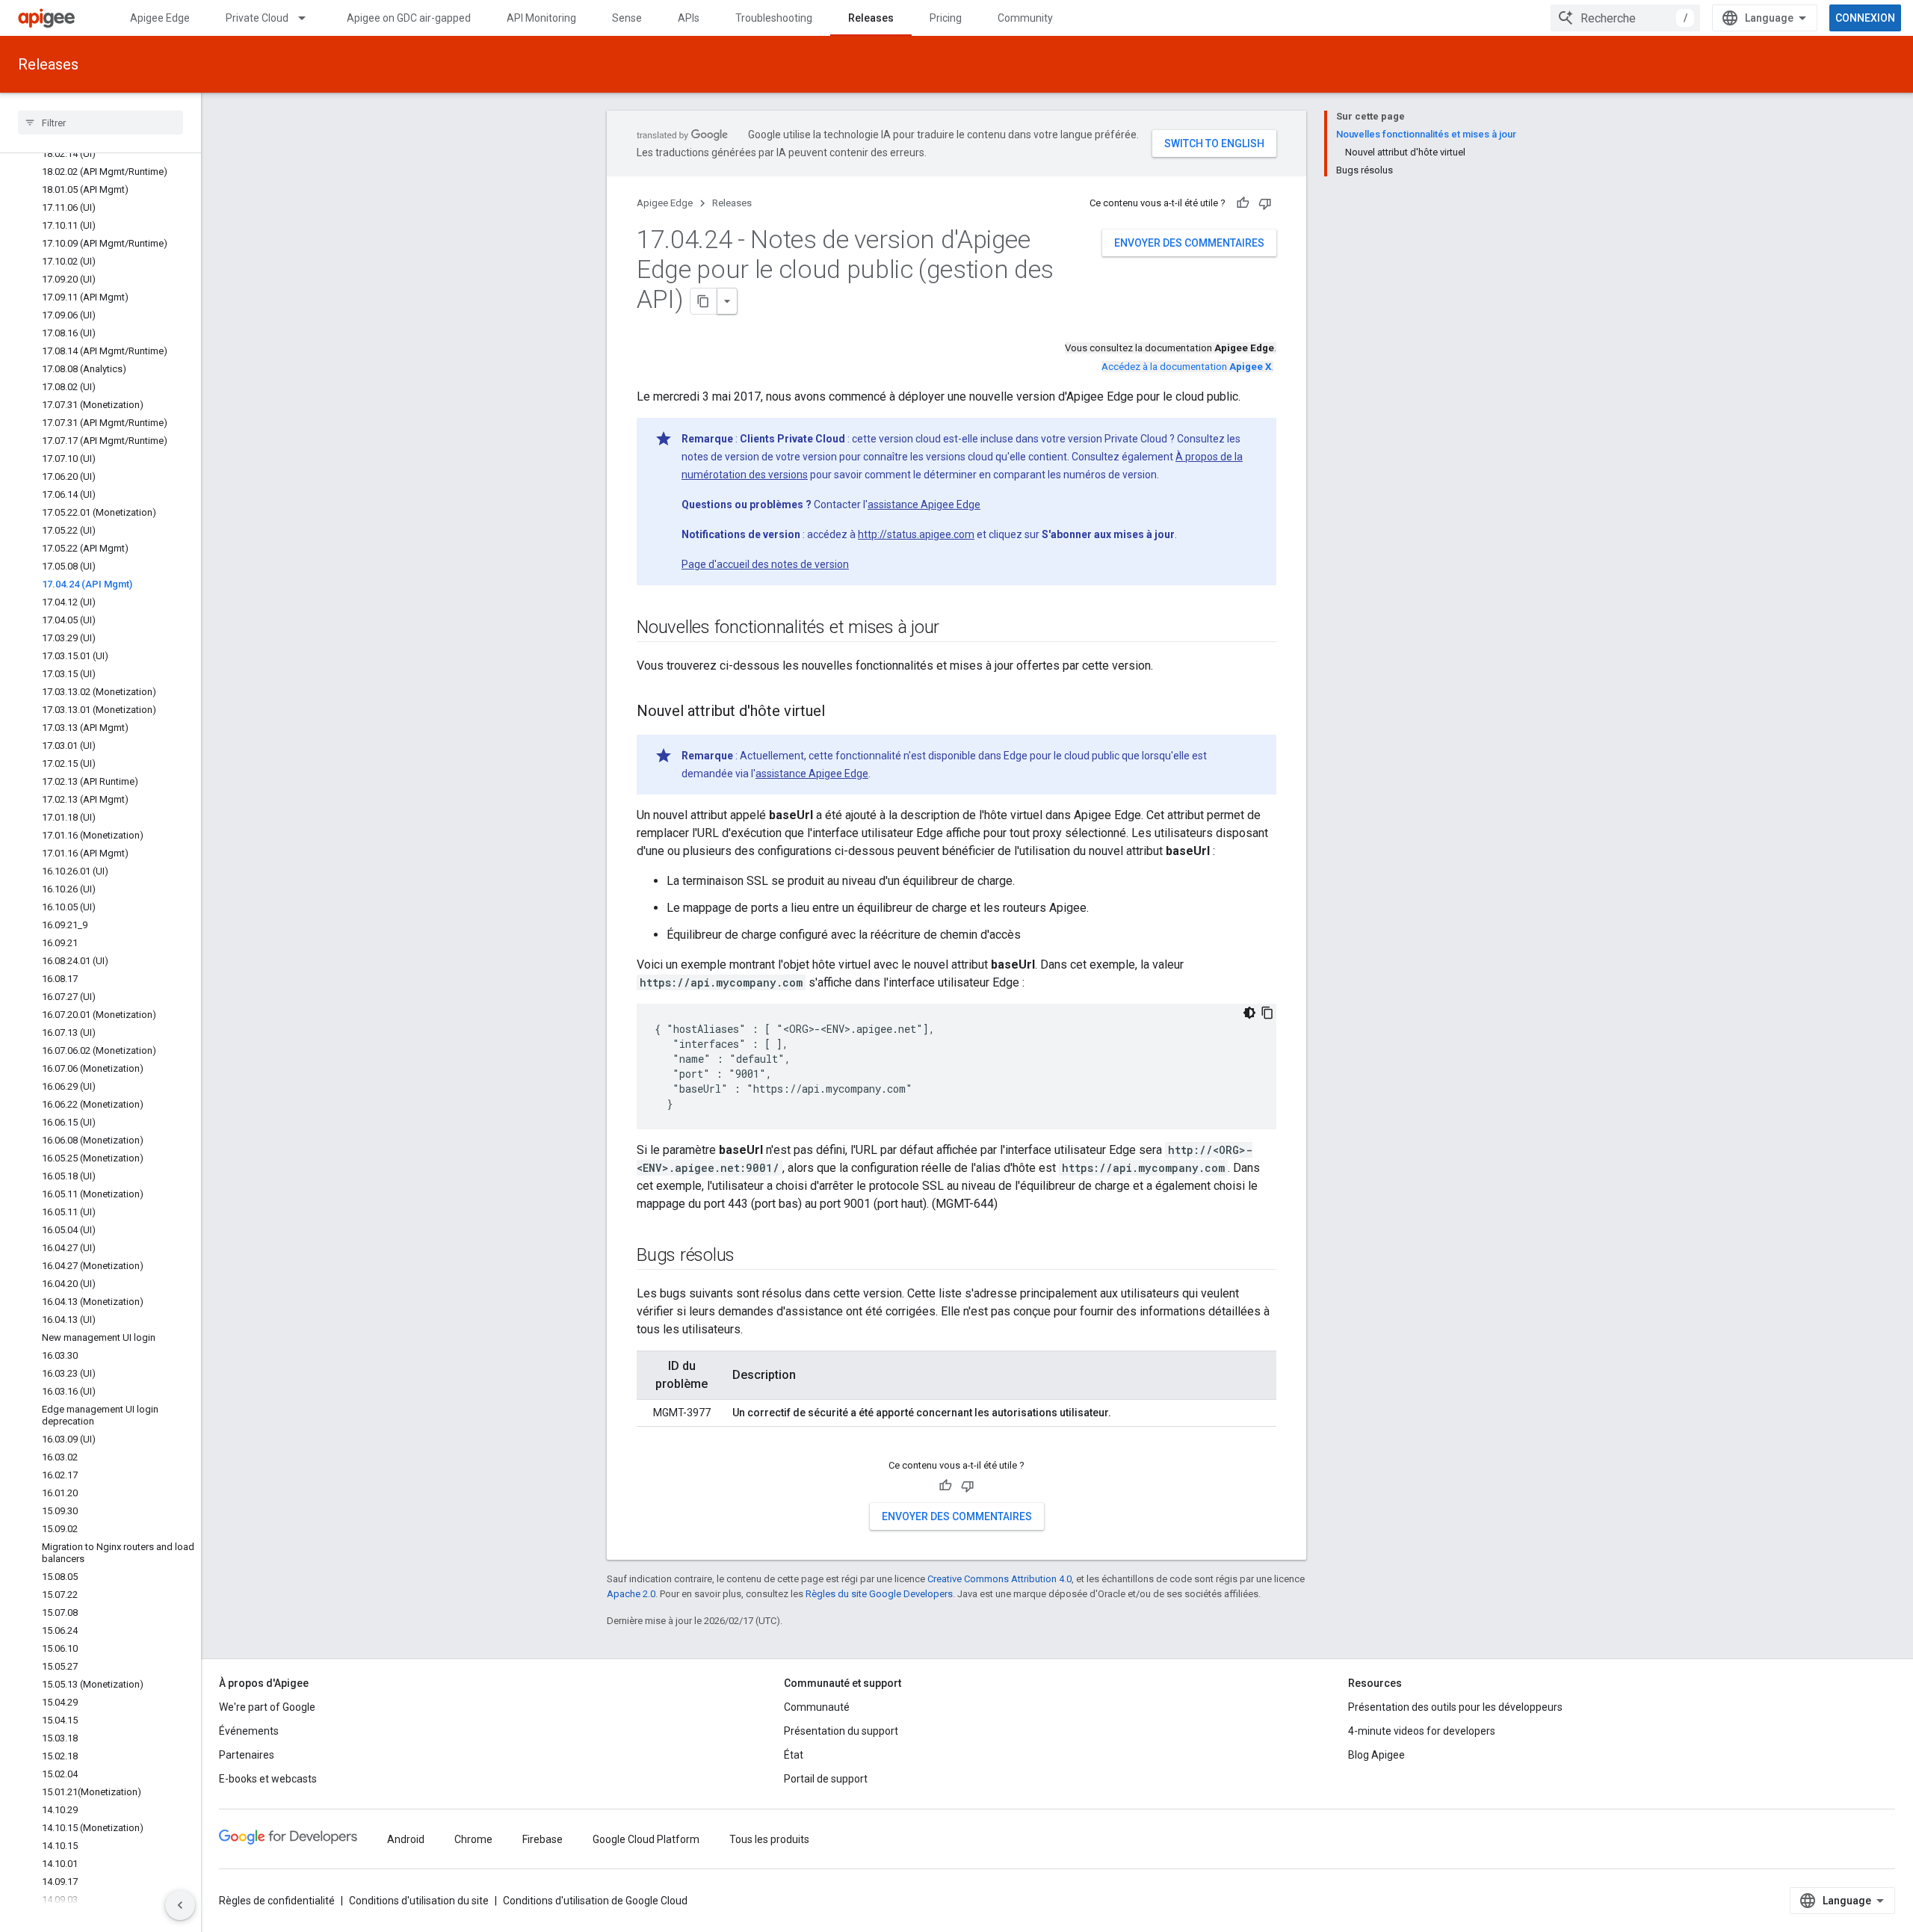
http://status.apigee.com (916, 534)
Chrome (473, 1839)
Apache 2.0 (631, 1594)
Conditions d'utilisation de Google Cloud (595, 1901)
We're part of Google (267, 1707)
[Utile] (1243, 203)
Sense (627, 18)
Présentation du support (841, 1731)
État (794, 1755)
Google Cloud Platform (646, 1839)
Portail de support (826, 1779)
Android (406, 1839)
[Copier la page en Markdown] (704, 301)
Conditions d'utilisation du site (419, 1901)
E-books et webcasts (268, 1779)
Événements (249, 1731)
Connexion (1865, 18)
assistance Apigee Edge (924, 504)
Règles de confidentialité (277, 1901)
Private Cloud (257, 18)
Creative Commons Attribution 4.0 (999, 1579)
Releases (871, 18)
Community (1025, 18)
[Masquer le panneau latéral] (180, 1905)
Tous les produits (769, 1839)
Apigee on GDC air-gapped (409, 18)
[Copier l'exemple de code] (1267, 1013)
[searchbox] (101, 123)
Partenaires (247, 1755)
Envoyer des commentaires (1189, 243)
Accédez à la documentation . (1187, 367)
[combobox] (1625, 18)
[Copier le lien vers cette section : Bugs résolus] (750, 1256)
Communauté (817, 1707)
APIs (689, 18)
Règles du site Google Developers (879, 1594)
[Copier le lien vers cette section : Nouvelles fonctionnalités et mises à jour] (954, 629)
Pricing (946, 18)
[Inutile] (1265, 203)
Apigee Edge (160, 18)
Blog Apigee (1376, 1755)
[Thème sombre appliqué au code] (1249, 1013)
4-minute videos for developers (1422, 1731)
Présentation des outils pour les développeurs (1455, 1707)
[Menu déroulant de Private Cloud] (309, 18)
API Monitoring (541, 18)
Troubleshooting (774, 18)
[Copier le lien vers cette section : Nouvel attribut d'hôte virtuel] (840, 712)
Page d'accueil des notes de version (765, 564)
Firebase (543, 1839)
